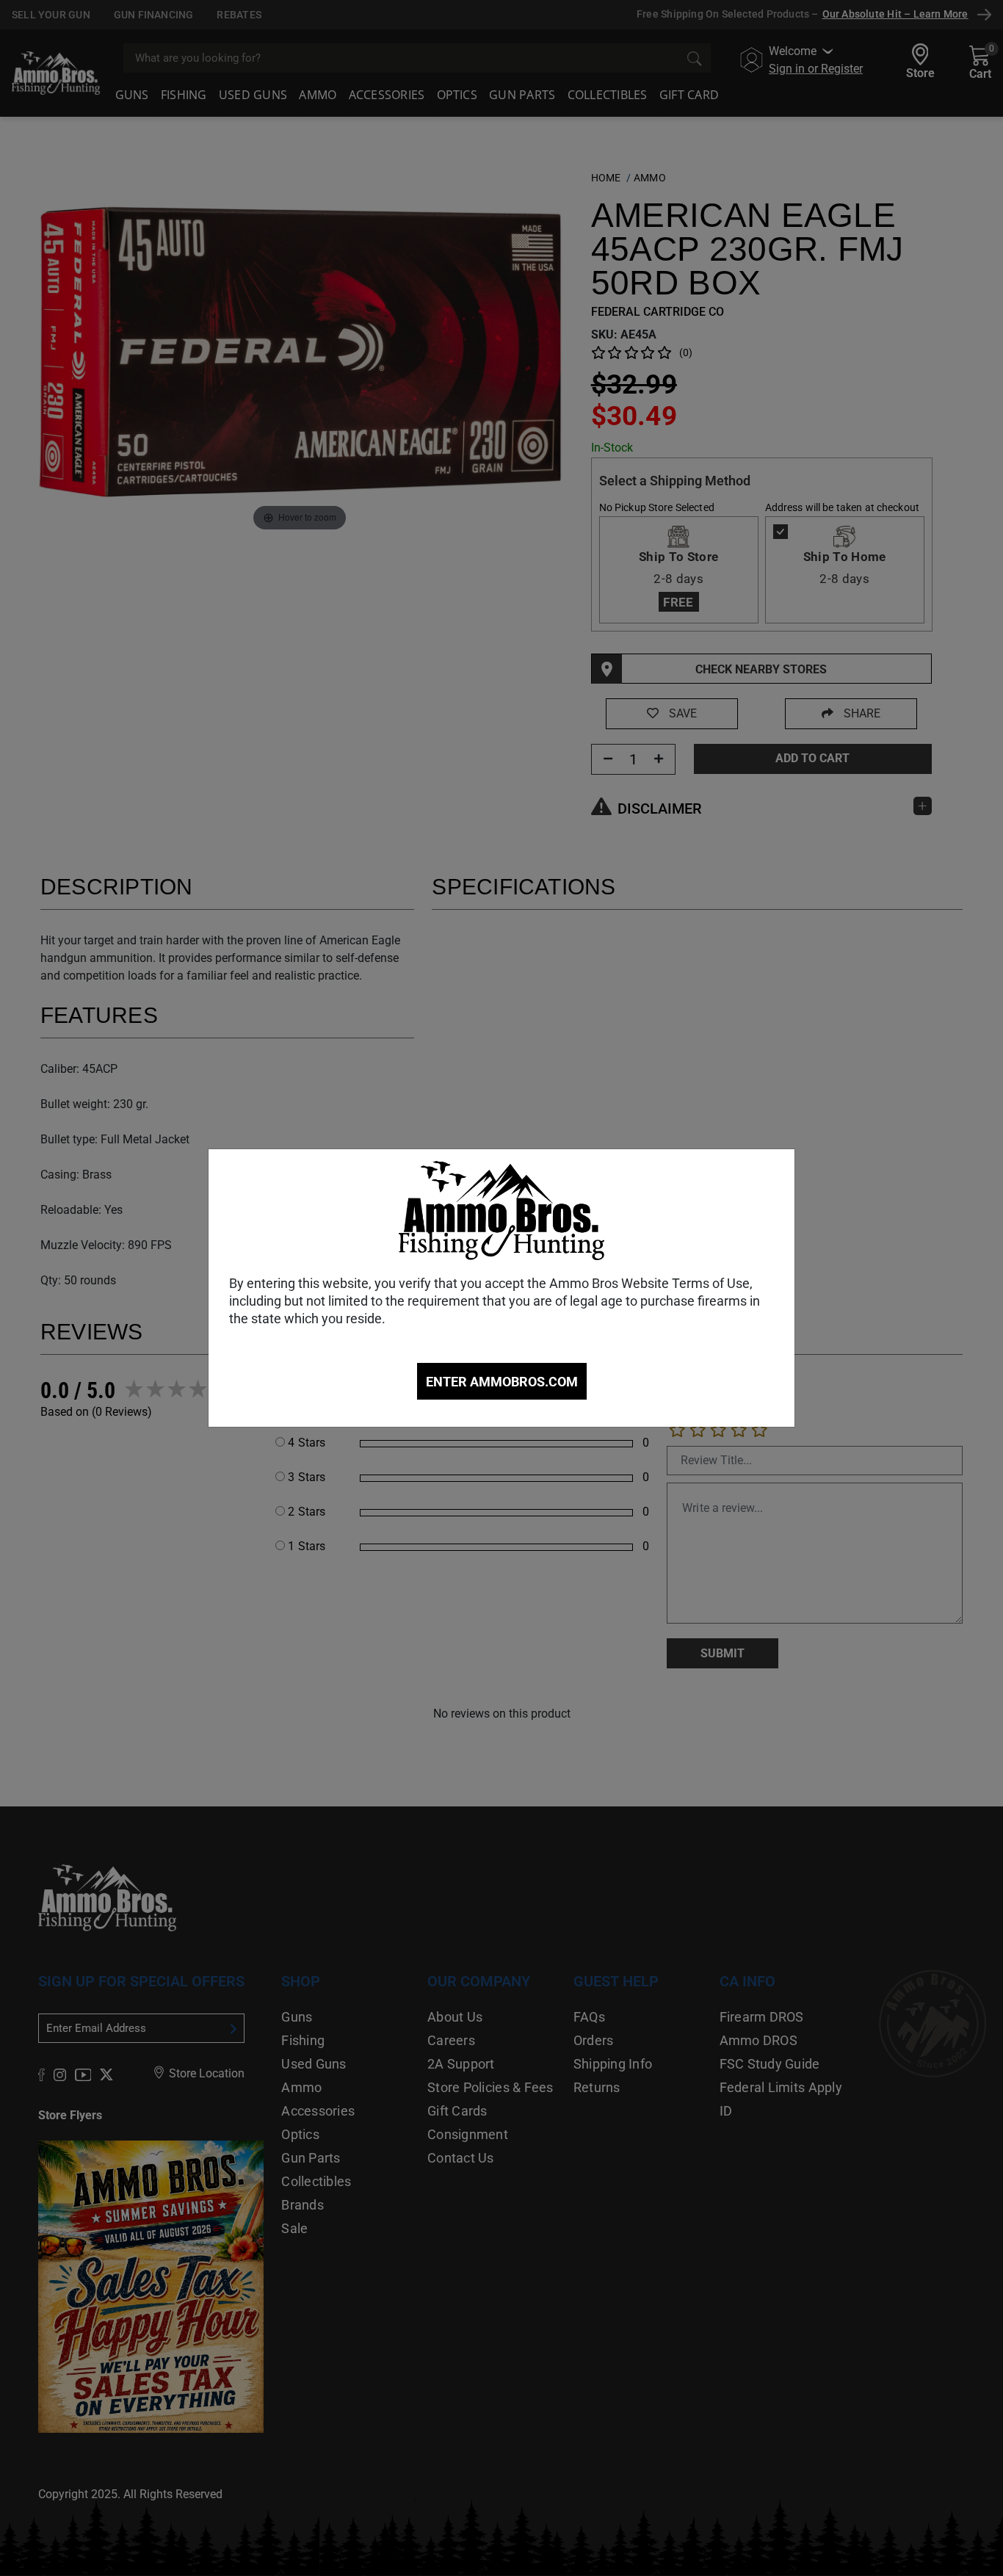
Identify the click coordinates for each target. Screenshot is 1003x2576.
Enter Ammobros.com (502, 1382)
